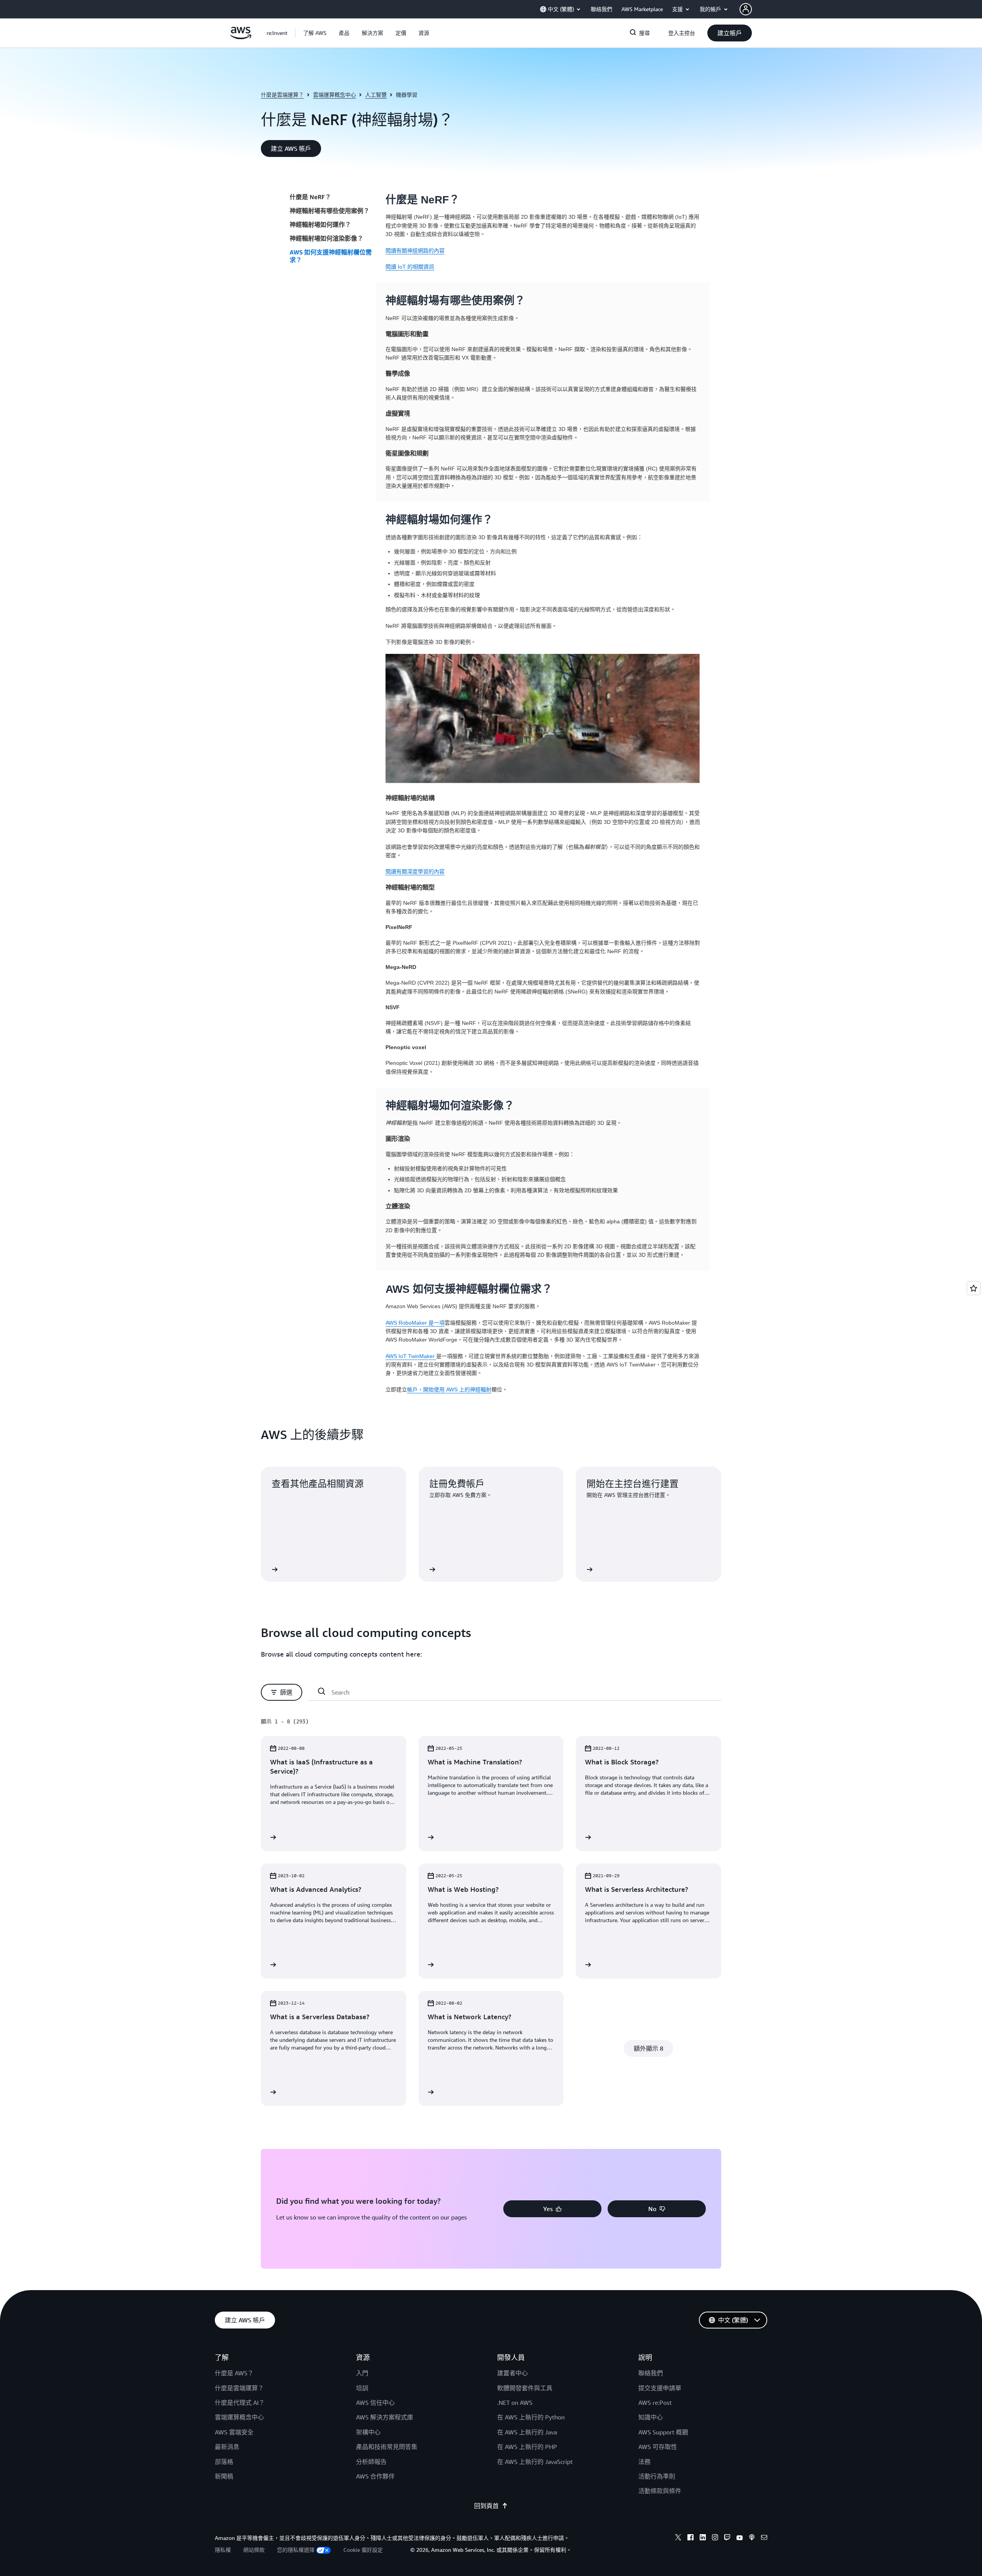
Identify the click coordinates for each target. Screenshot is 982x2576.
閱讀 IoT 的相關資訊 (410, 267)
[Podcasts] (752, 2538)
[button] (315, 33)
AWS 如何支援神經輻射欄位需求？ (331, 256)
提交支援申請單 (660, 2388)
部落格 (224, 2462)
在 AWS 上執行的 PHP (527, 2447)
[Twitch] (727, 2538)
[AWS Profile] (746, 9)
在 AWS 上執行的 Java (527, 2432)
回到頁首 (486, 2506)
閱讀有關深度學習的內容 (415, 871)
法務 (644, 2462)
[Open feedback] (974, 1288)
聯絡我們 (651, 2373)
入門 (362, 2373)
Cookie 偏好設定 (363, 2550)
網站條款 (254, 2550)
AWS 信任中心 (375, 2403)
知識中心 (651, 2417)
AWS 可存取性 (658, 2447)
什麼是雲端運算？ (282, 95)
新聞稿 (224, 2476)
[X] (678, 2538)
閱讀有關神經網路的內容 (415, 251)
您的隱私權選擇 (296, 2550)
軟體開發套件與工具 (525, 2388)
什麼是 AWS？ (234, 2373)
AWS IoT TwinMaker (411, 1356)
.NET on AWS (515, 2403)
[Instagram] (715, 2538)
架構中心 (368, 2432)
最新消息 (227, 2447)
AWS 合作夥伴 (375, 2476)
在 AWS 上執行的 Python (531, 2417)
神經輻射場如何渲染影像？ (326, 238)
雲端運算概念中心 (334, 95)
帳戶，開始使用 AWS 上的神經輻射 (449, 1389)
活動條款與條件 (660, 2491)
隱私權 (223, 2550)
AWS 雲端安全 (234, 2432)
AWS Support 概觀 (663, 2432)
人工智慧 (376, 95)
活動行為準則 (657, 2476)
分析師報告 (371, 2462)
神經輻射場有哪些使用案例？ (330, 211)
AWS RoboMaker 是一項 (415, 1323)
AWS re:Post (655, 2403)
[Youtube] (740, 2538)
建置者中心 (512, 2373)
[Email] (764, 2538)
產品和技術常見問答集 (387, 2447)
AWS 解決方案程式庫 (385, 2417)
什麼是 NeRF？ (310, 197)
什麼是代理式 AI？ (240, 2403)
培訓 (362, 2388)
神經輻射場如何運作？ (320, 224)
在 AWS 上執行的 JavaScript (535, 2462)
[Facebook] (690, 2538)
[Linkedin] (703, 2538)
